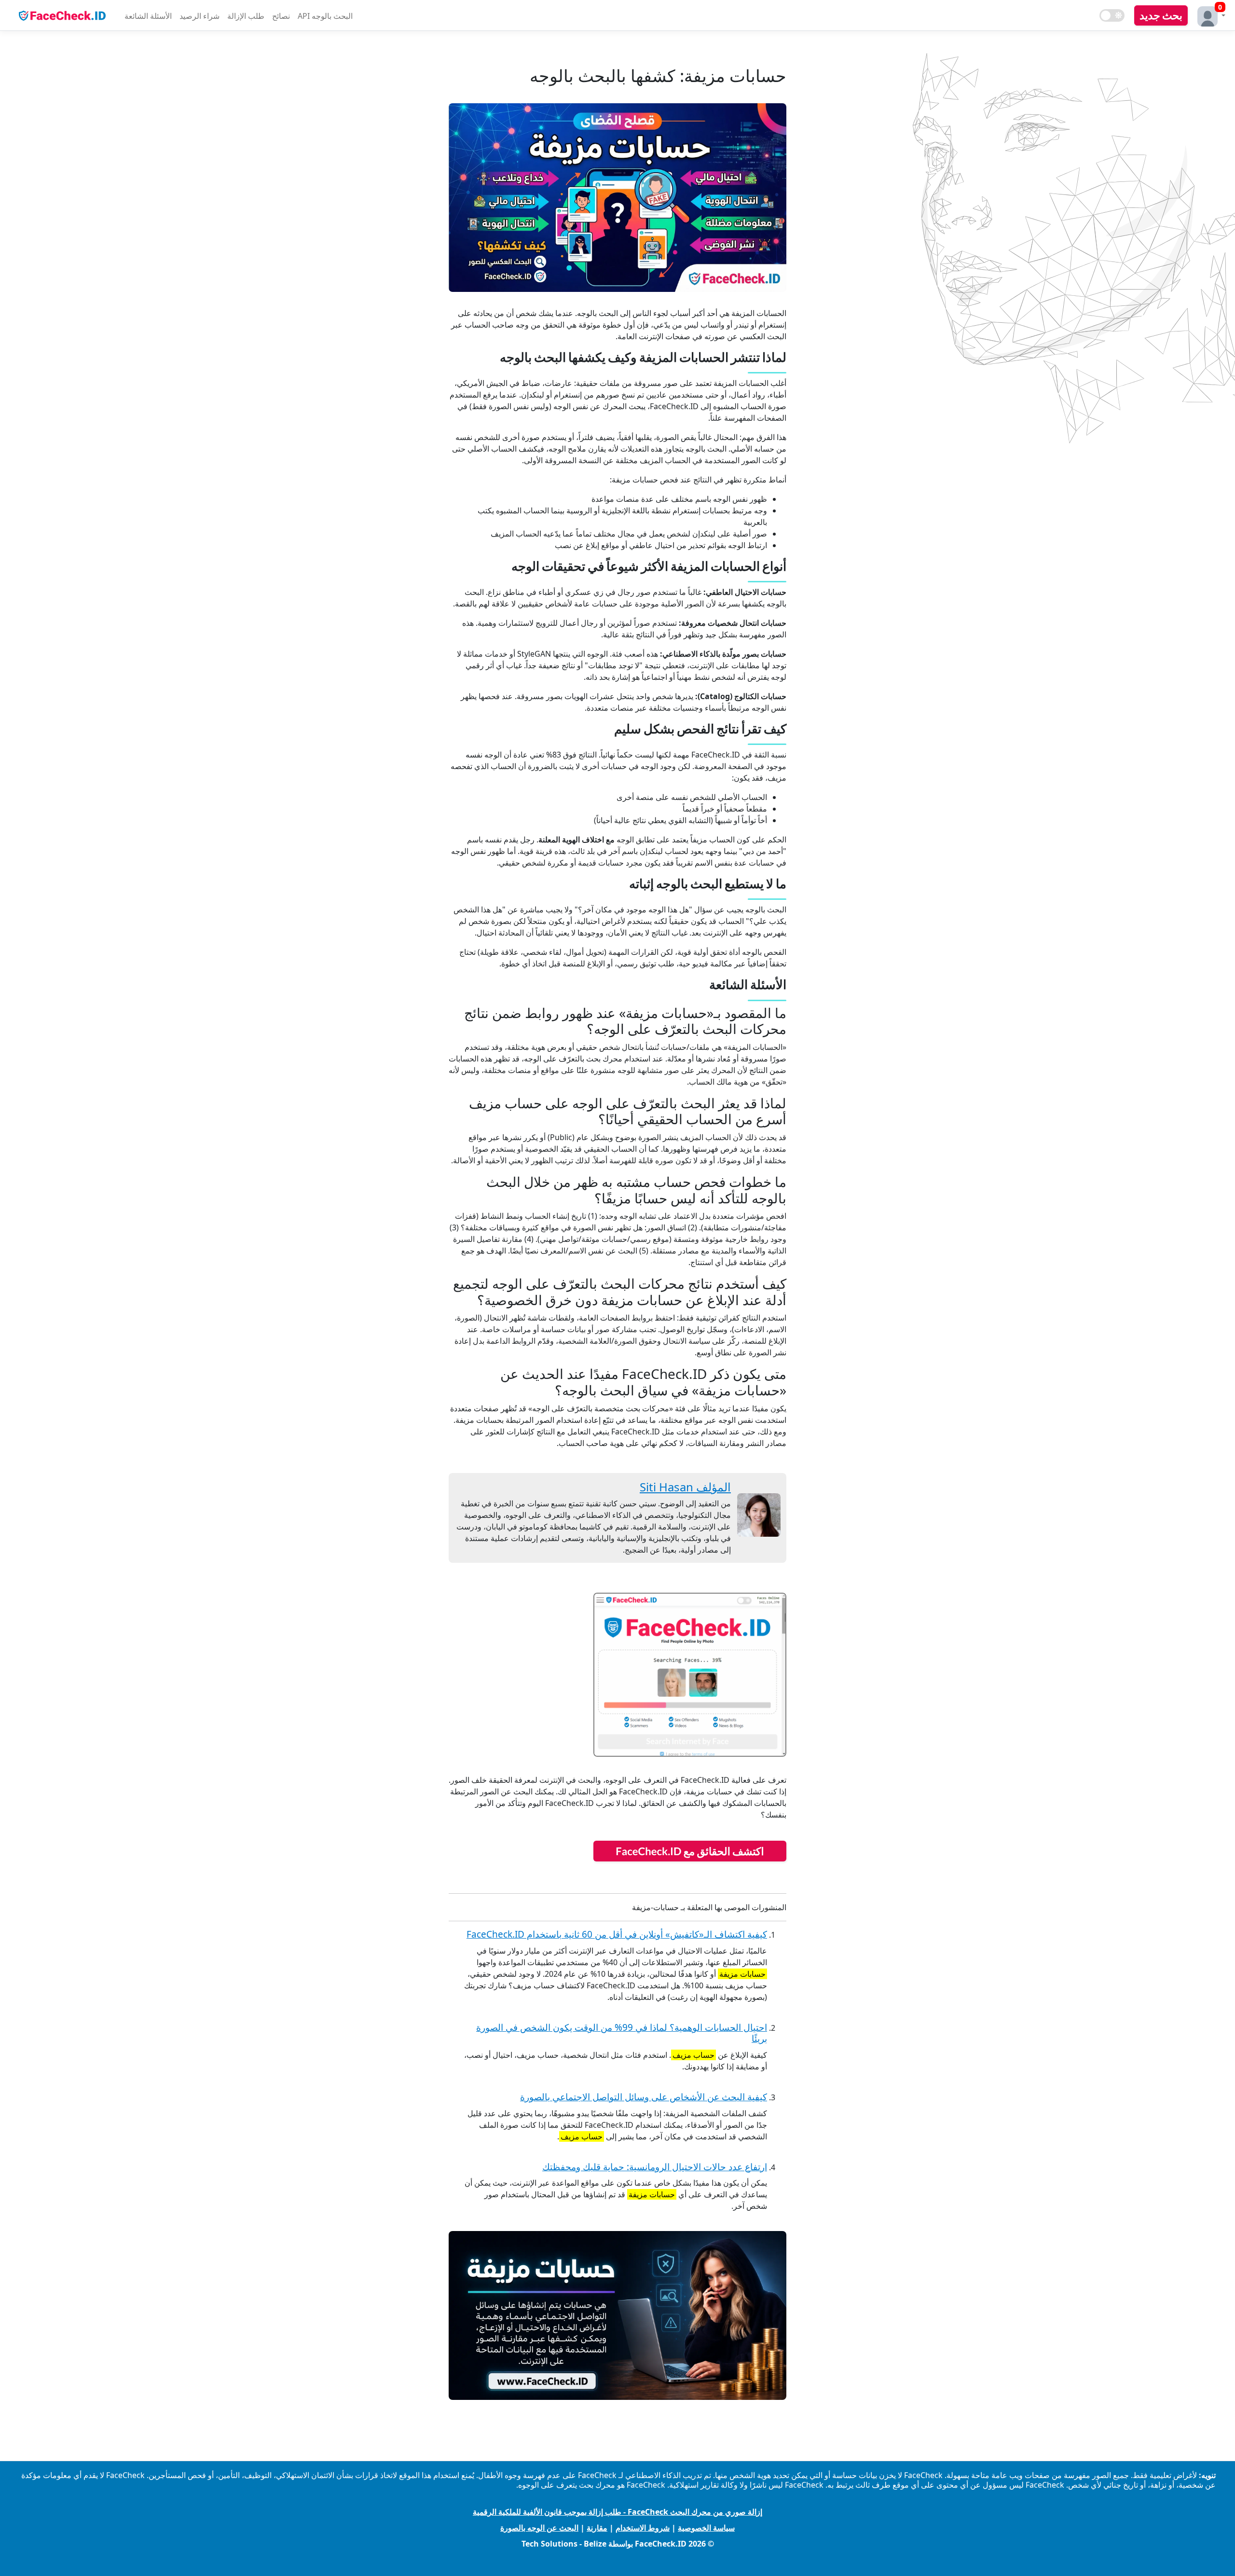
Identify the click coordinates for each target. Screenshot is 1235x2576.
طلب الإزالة (246, 16)
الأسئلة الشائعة (148, 16)
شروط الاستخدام (643, 2528)
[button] (1209, 15)
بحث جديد (1161, 15)
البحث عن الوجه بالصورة (539, 2528)
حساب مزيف (693, 2055)
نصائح (281, 16)
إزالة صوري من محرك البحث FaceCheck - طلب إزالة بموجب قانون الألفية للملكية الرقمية (617, 2512)
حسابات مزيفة (742, 1974)
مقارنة (597, 2528)
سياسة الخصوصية (706, 2528)
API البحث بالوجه (325, 16)
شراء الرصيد (199, 16)
